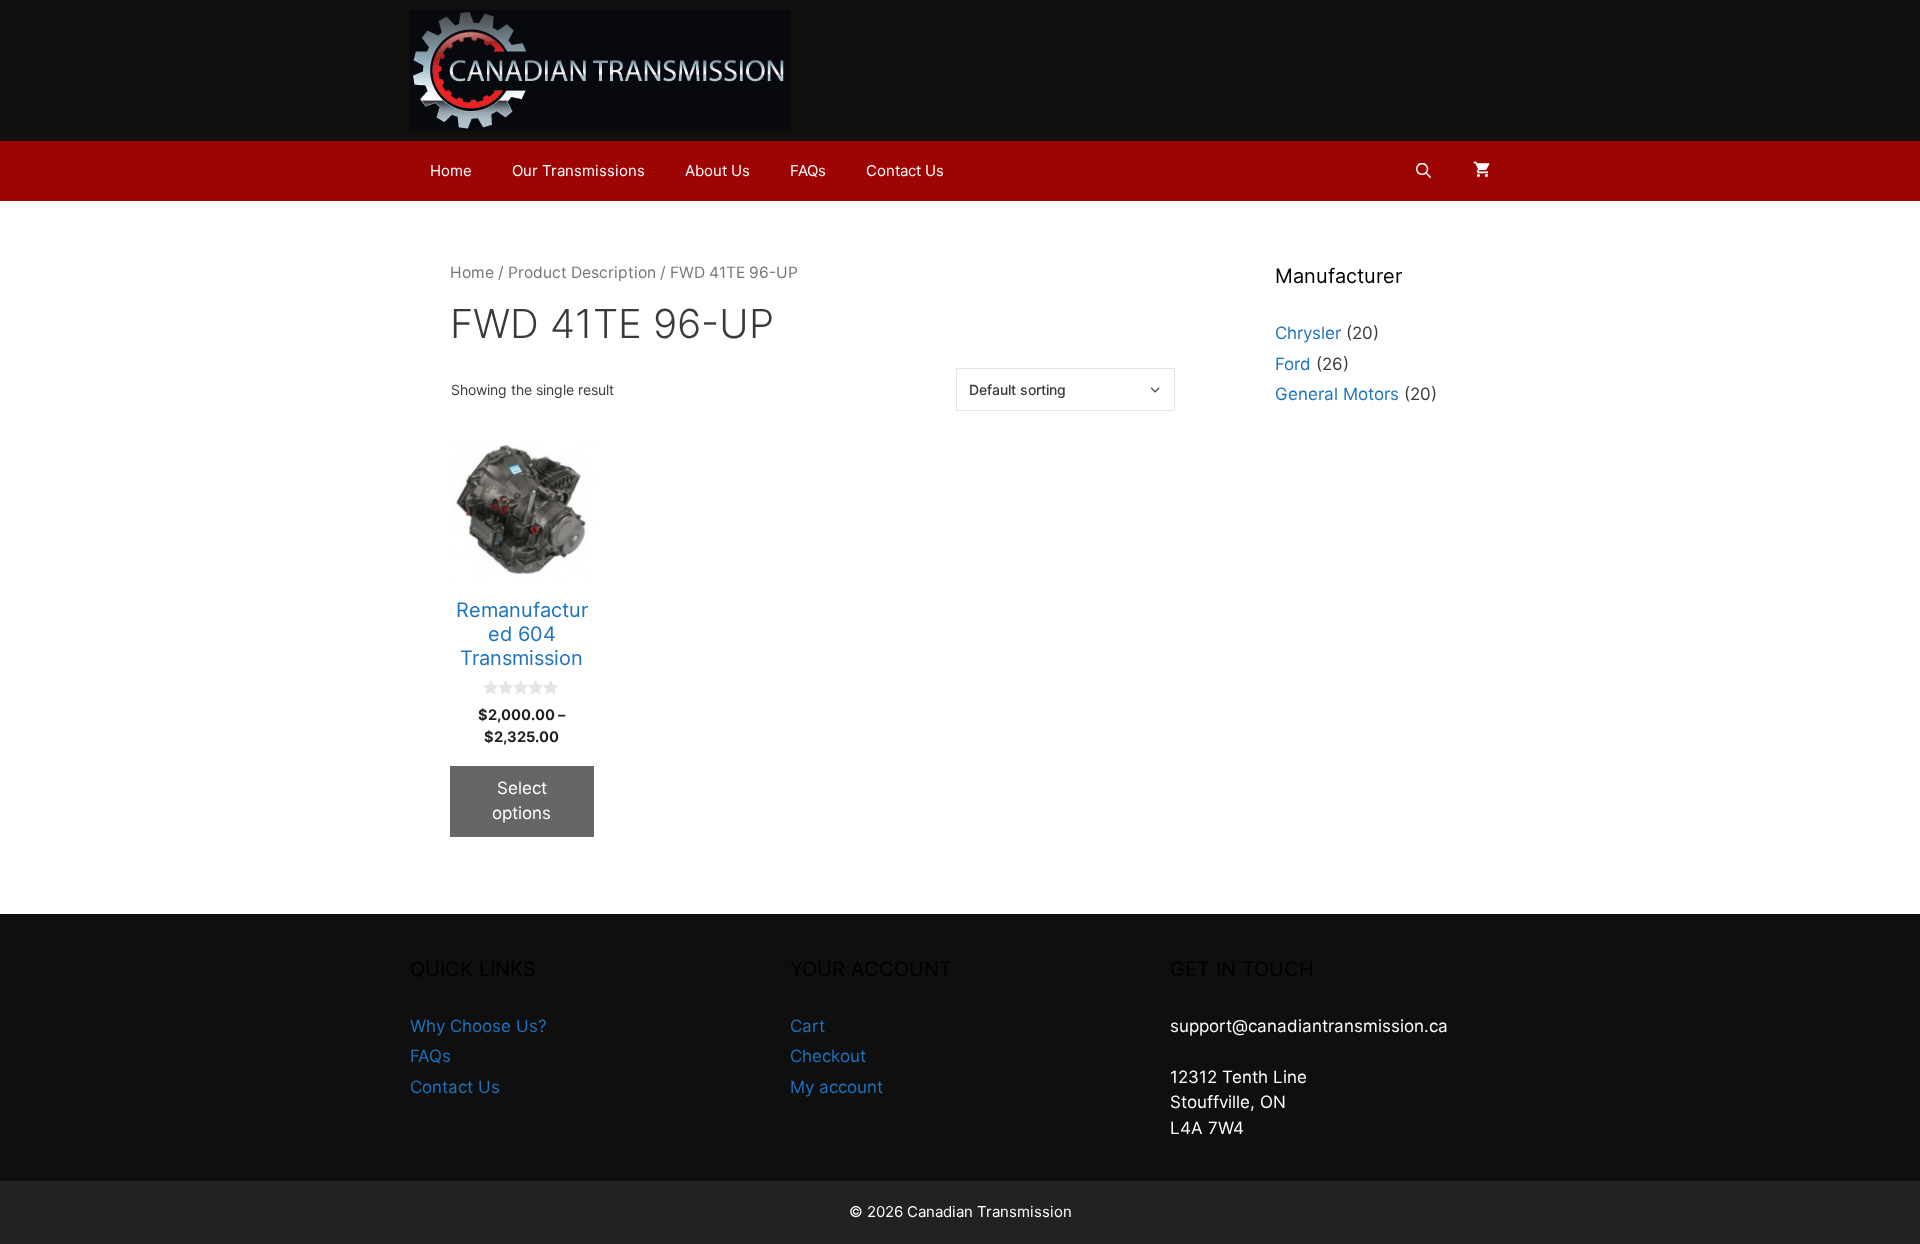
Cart (807, 1026)
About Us (717, 170)
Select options (521, 801)
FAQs (808, 170)
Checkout (828, 1056)
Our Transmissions (578, 170)
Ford (1293, 364)
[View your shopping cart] (1481, 171)
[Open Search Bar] (1423, 171)
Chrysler (1308, 333)
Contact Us (905, 170)
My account (836, 1087)
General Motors (1337, 394)
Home (451, 170)
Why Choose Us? (478, 1026)
